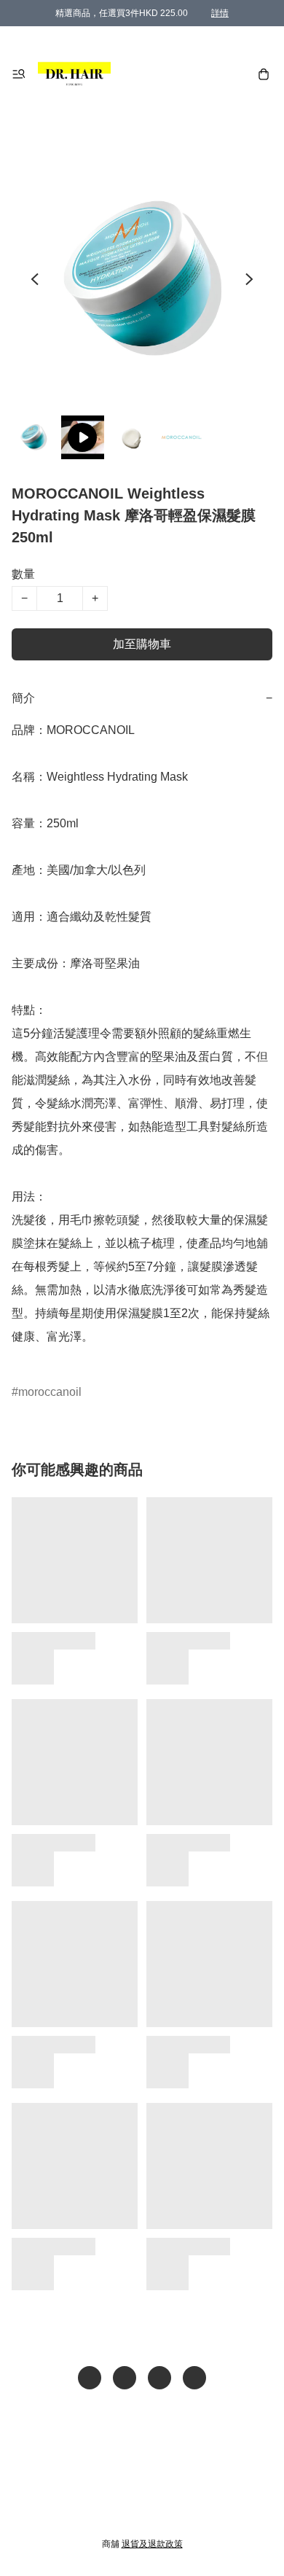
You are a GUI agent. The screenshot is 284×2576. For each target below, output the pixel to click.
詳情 (220, 13)
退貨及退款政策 (152, 2544)
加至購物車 (142, 644)
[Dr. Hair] (74, 74)
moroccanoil (50, 1392)
